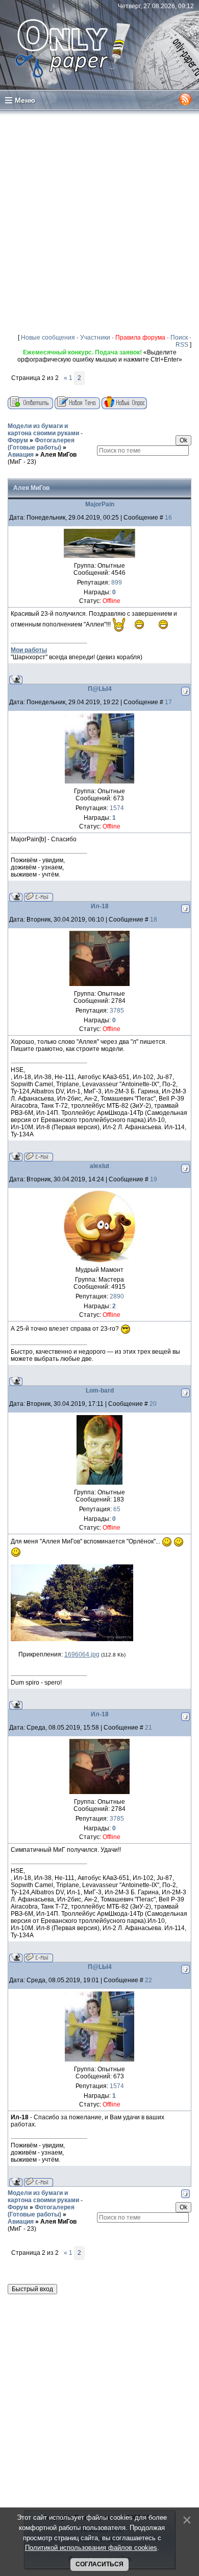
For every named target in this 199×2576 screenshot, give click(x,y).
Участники (95, 338)
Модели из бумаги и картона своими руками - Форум (45, 433)
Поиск (179, 338)
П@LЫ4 (100, 689)
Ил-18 (100, 906)
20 (153, 1404)
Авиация (21, 455)
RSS (182, 345)
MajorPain (100, 504)
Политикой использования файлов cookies (91, 2548)
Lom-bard (100, 1391)
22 (148, 1980)
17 (168, 702)
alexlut (99, 1166)
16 (168, 518)
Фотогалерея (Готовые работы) (41, 444)
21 (148, 1728)
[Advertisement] (99, 221)
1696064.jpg (82, 1654)
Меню (25, 100)
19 (154, 1179)
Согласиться (99, 2564)
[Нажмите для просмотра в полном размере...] (72, 1639)
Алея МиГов (58, 455)
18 (154, 920)
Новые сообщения (48, 338)
